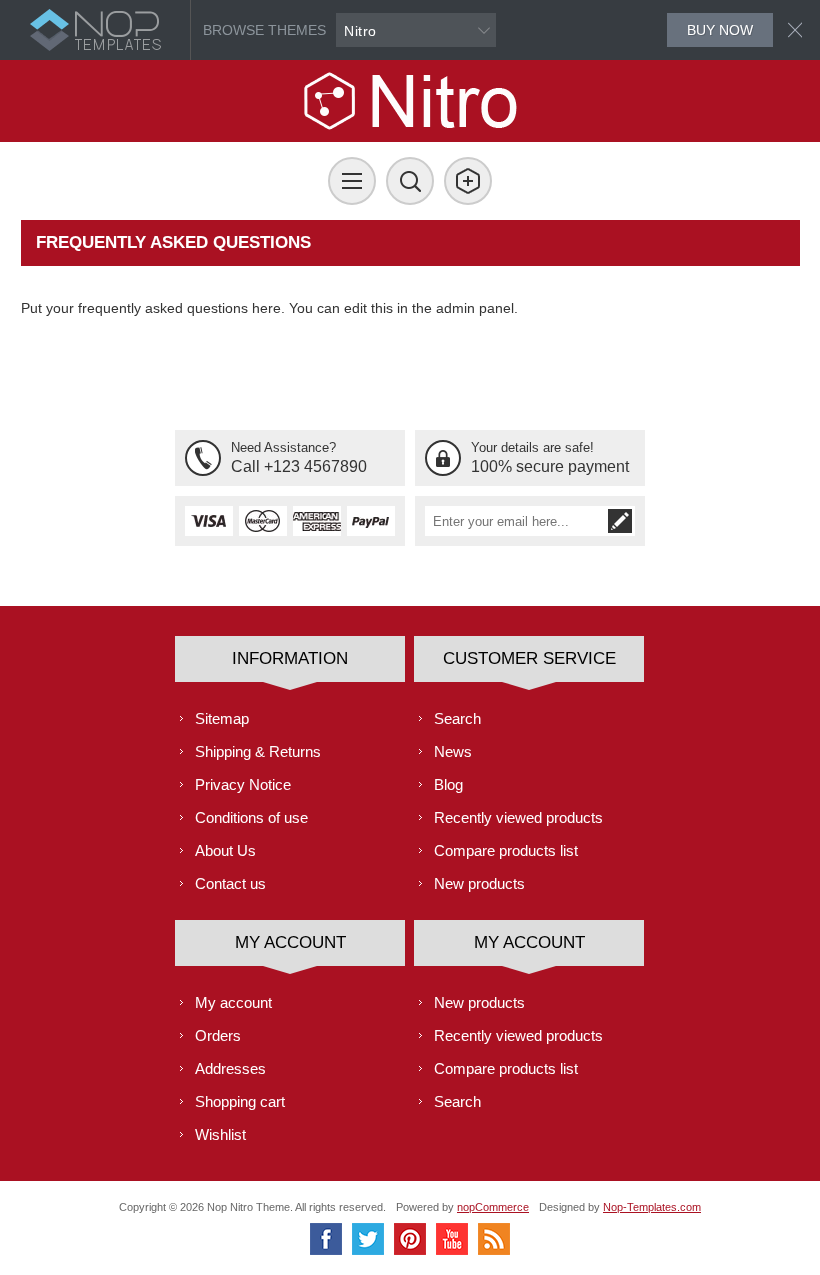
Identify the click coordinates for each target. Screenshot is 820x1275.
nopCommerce (493, 1207)
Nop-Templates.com (652, 1207)
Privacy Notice (243, 784)
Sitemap (222, 718)
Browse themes (264, 30)
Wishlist (220, 1134)
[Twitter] (368, 1239)
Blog (448, 784)
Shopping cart (240, 1101)
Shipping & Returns (258, 751)
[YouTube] (452, 1239)
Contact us (230, 883)
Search (457, 718)
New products (479, 883)
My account (233, 1002)
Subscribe (620, 521)
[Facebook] (326, 1239)
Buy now (720, 30)
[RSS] (494, 1239)
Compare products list (506, 850)
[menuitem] (290, 718)
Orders (218, 1035)
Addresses (230, 1068)
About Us (225, 850)
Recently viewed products (518, 817)
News (453, 751)
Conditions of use (251, 817)
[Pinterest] (410, 1239)
